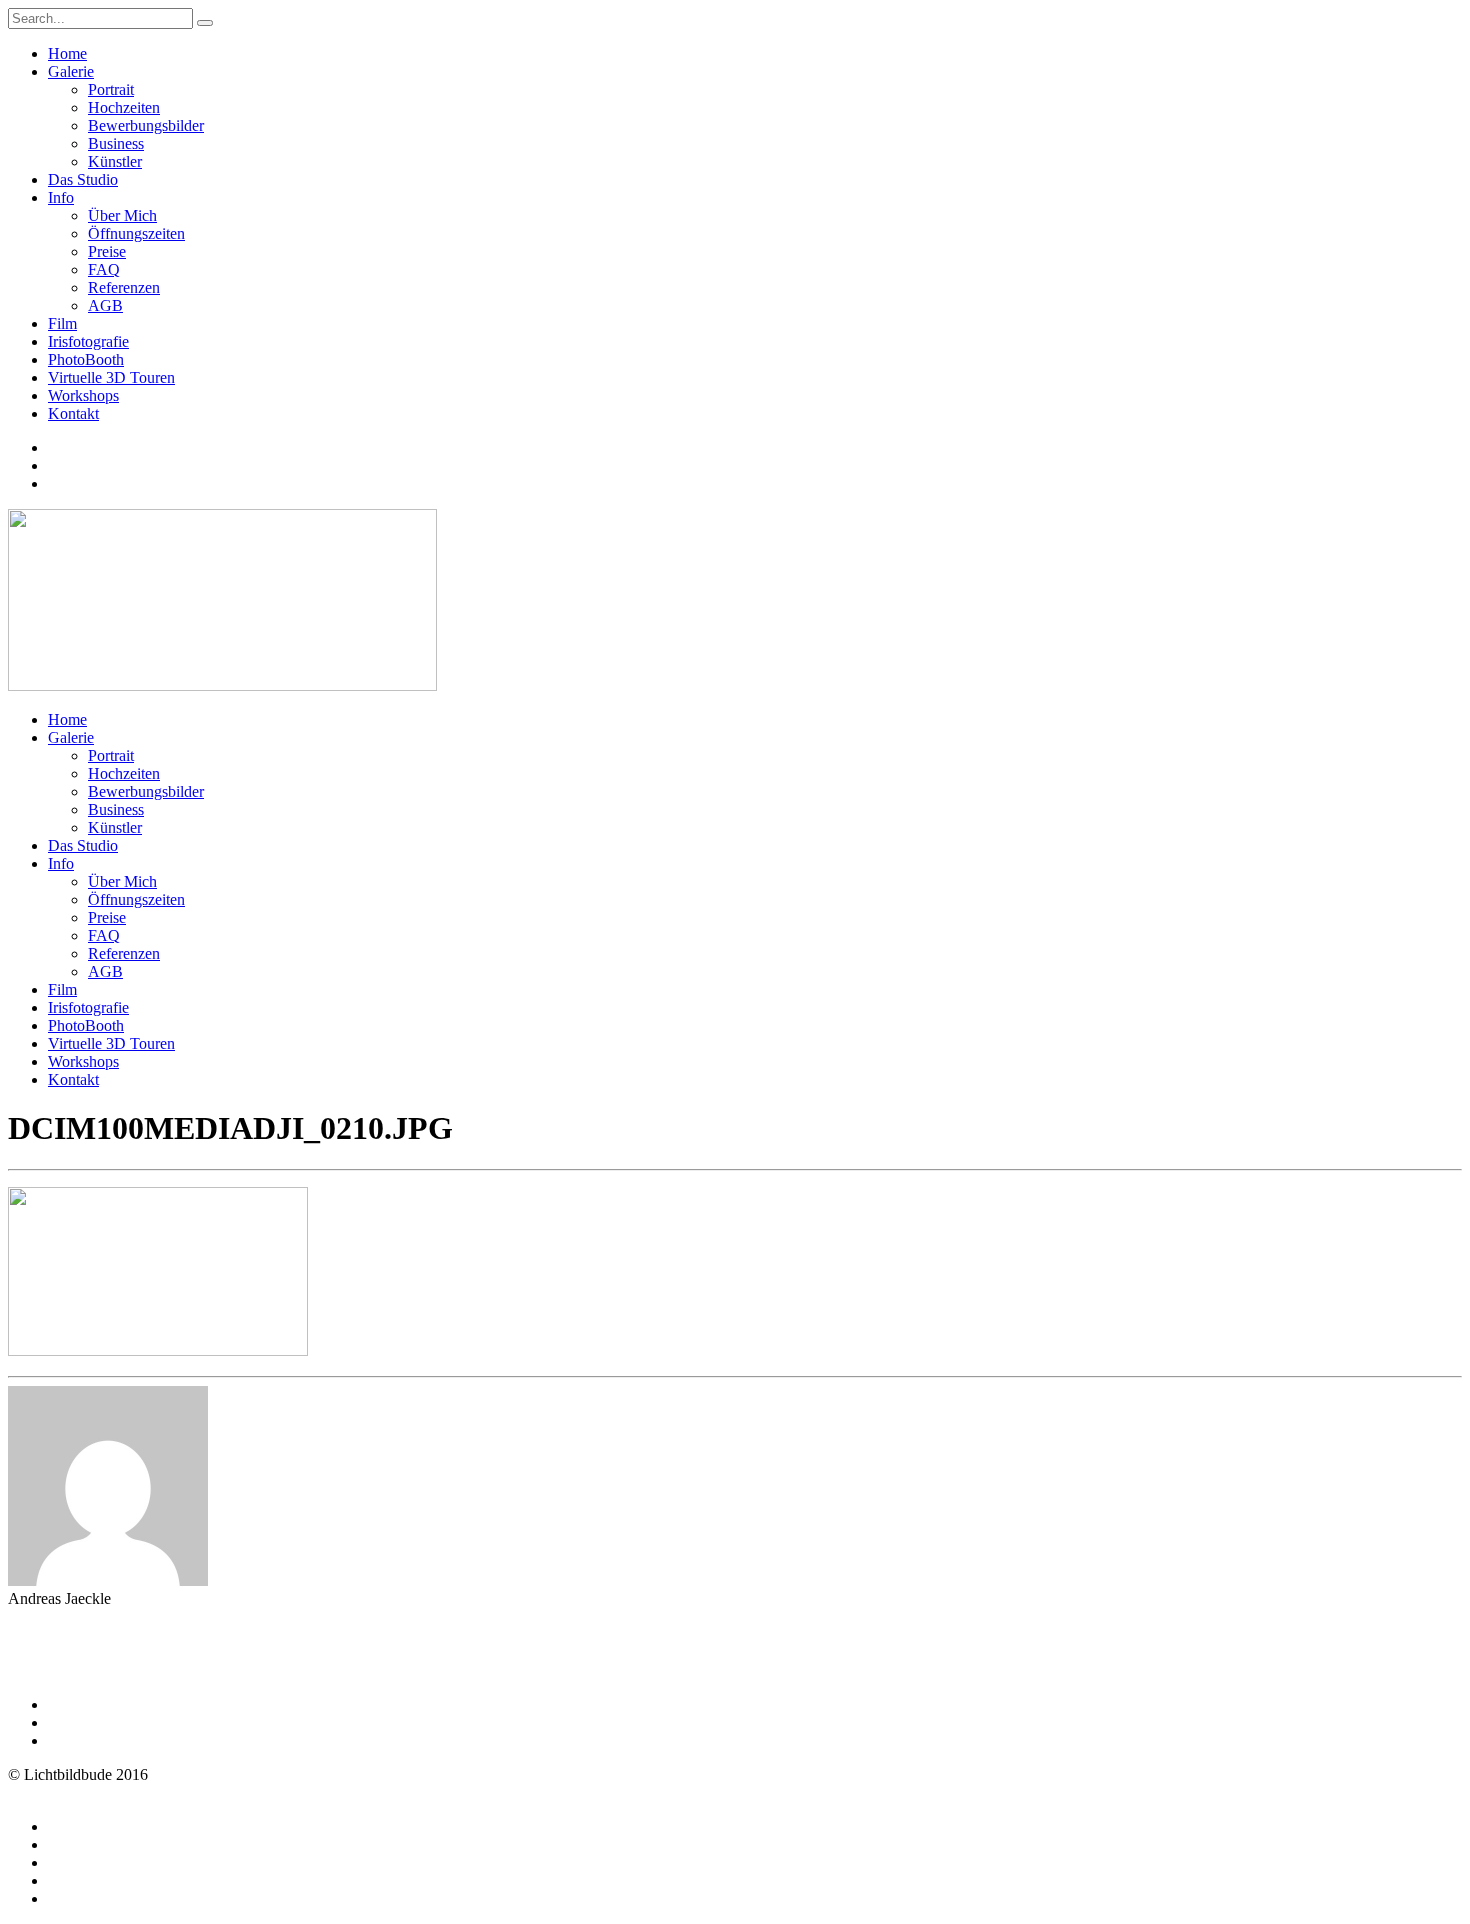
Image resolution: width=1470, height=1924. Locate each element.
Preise (107, 251)
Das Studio (83, 179)
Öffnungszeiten (136, 233)
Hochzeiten (124, 107)
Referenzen (124, 287)
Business (116, 143)
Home (67, 53)
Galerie (71, 71)
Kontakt (73, 413)
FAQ (104, 269)
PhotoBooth (86, 359)
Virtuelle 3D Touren (111, 377)
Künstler (115, 161)
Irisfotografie (88, 341)
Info (61, 197)
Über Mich (122, 215)
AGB (105, 305)
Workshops (83, 395)
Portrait (111, 89)
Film (62, 323)
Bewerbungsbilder (146, 125)
